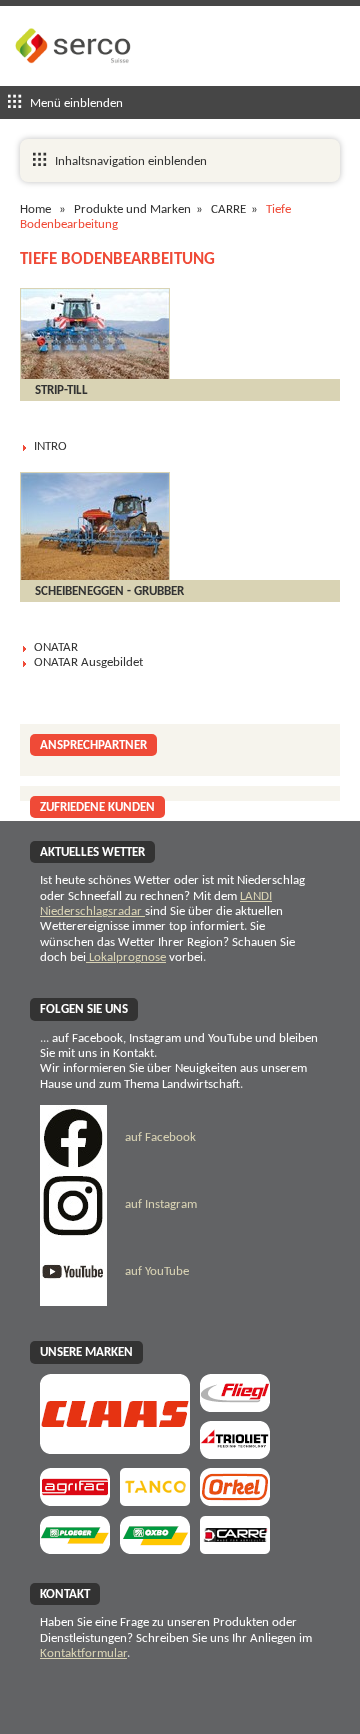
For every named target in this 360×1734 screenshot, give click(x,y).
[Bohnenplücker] (155, 1547)
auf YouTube (155, 1271)
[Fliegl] (235, 1405)
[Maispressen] (235, 1499)
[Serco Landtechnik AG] (75, 78)
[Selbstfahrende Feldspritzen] (75, 1499)
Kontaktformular (83, 1653)
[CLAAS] (115, 1447)
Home (35, 209)
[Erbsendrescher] (75, 1547)
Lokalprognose (126, 957)
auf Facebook (159, 1137)
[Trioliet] (235, 1452)
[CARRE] (235, 1547)
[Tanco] (155, 1499)
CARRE (228, 209)
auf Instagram (159, 1204)
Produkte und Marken (132, 209)
